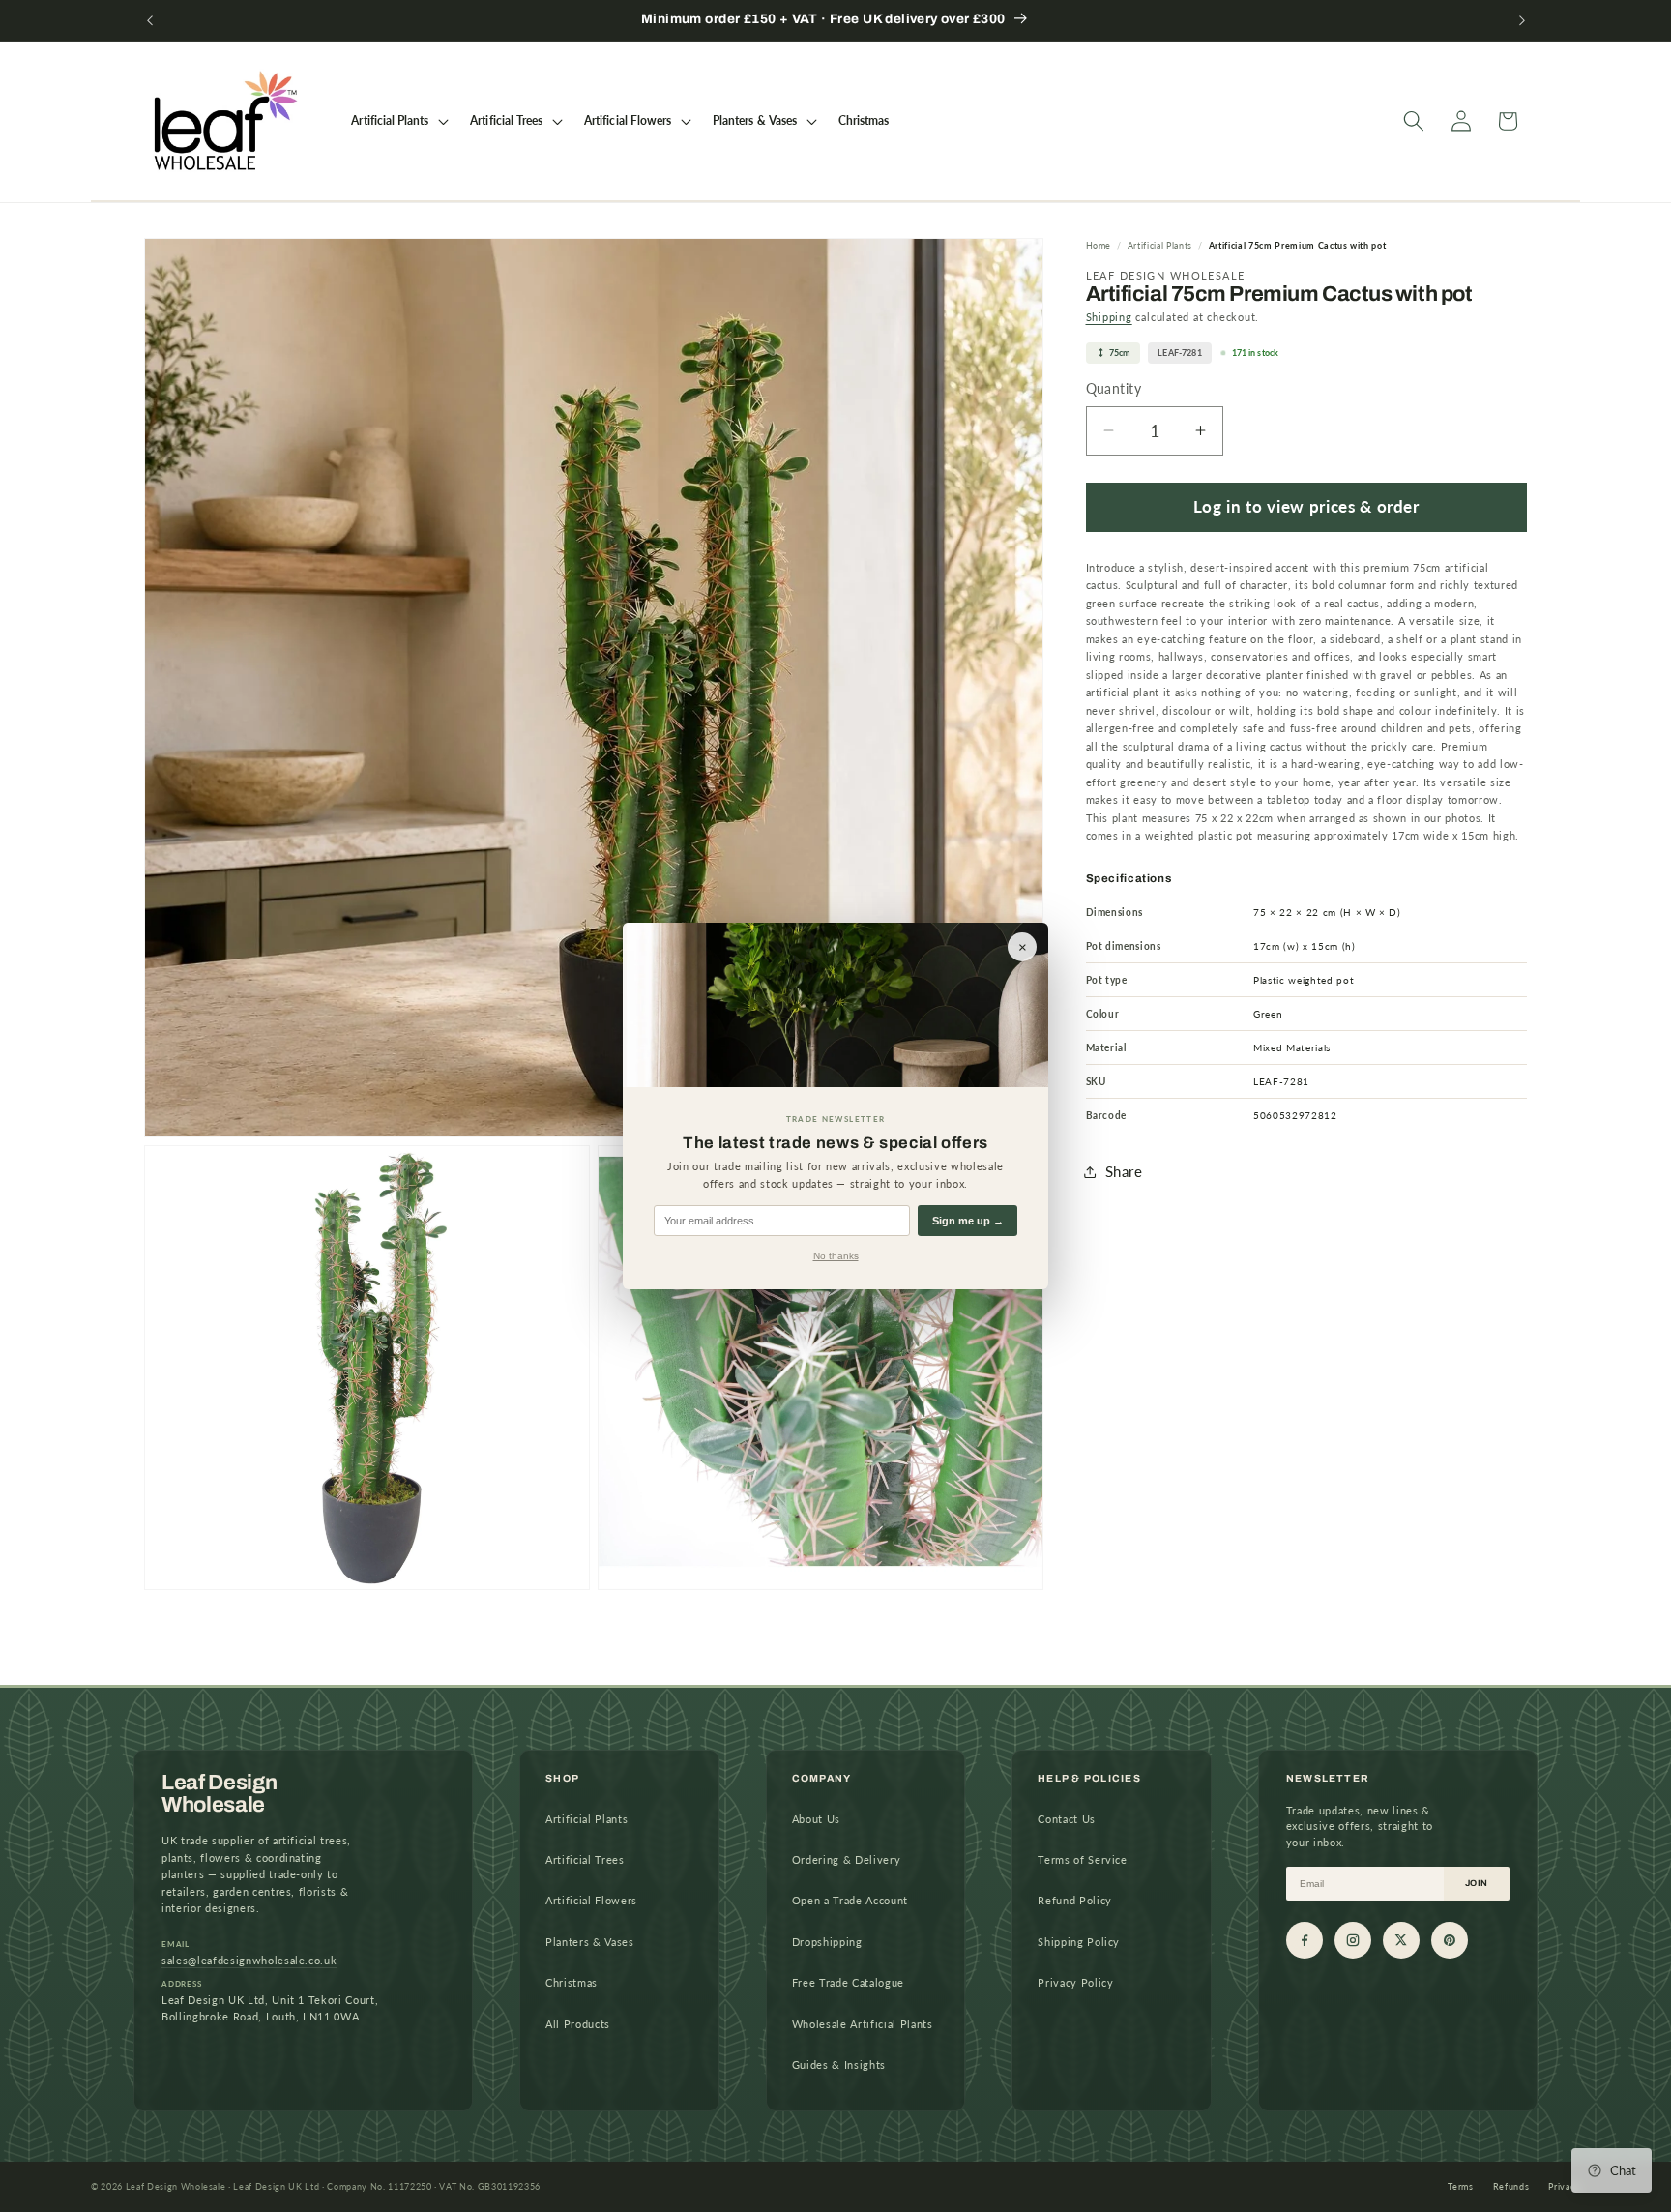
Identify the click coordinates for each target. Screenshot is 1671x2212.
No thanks (836, 1256)
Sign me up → (968, 1221)
